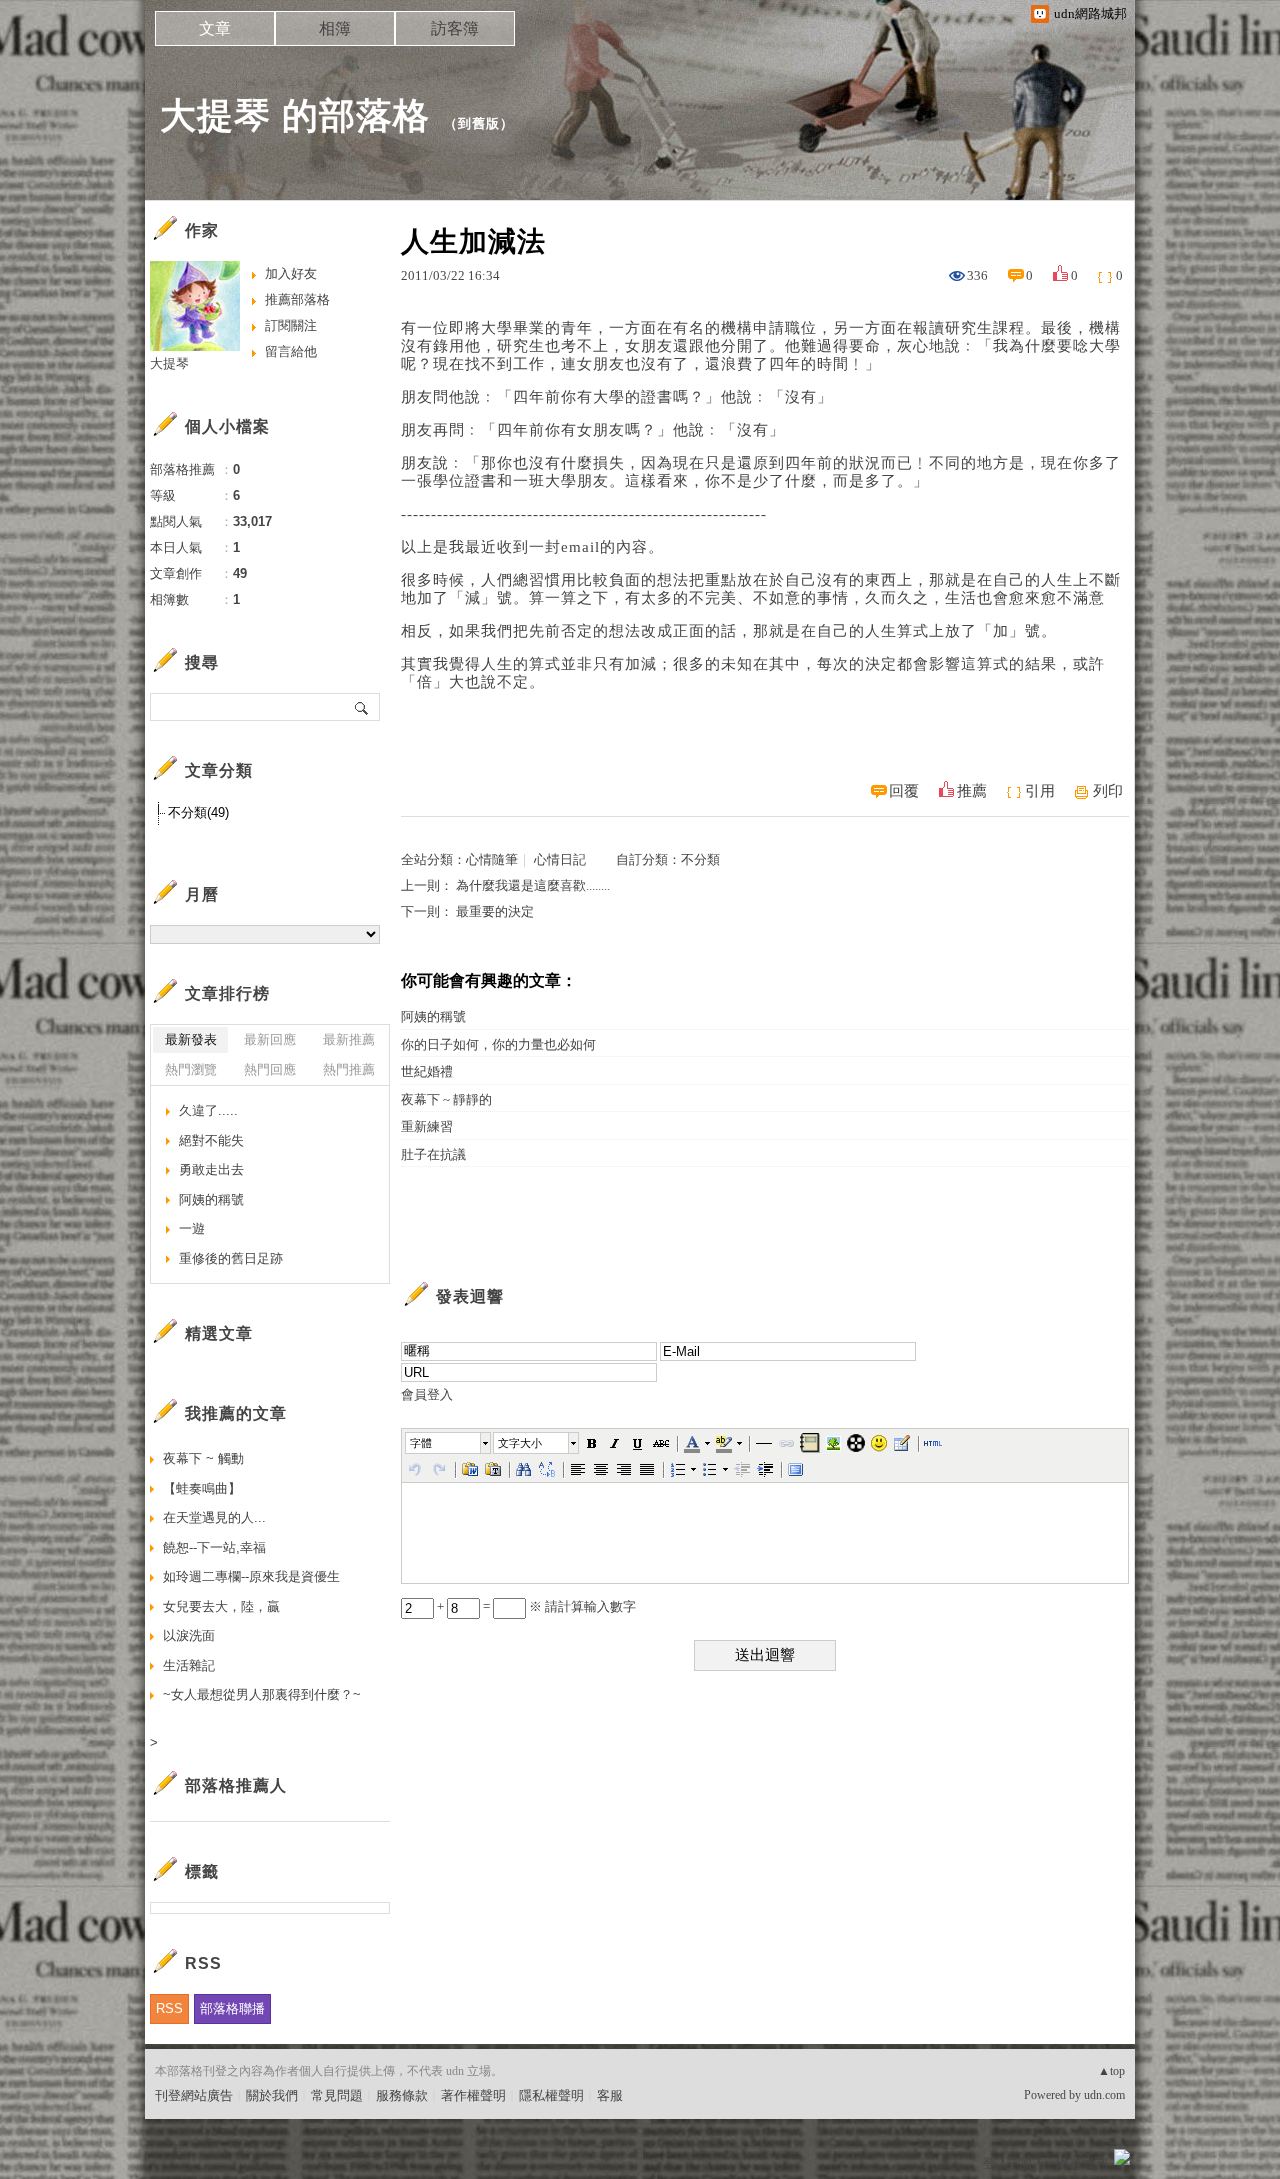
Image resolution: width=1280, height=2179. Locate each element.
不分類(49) (198, 812)
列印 (1108, 791)
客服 (610, 2095)
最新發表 (191, 1039)
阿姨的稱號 (433, 1016)
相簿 (335, 28)
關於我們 (272, 2095)
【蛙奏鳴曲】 (247, 1488)
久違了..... (208, 1110)
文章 (215, 28)
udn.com (1104, 2095)
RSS (169, 2008)
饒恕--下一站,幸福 (214, 1547)
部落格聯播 (232, 2008)
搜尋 (362, 707)
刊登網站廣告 (194, 2095)
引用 (1040, 791)
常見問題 (337, 2095)
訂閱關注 (291, 325)
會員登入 (427, 1394)
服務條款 (402, 2095)
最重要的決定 (495, 911)
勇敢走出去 (211, 1169)
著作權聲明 (473, 2095)
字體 (421, 1443)
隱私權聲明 (551, 2095)
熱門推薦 (349, 1069)
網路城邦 (1082, 2163)
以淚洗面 (189, 1635)
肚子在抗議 (433, 1154)
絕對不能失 (211, 1140)
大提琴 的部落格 (295, 115)
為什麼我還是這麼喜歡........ (533, 885)
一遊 (192, 1228)
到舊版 (479, 123)
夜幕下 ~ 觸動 (203, 1458)
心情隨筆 (492, 859)
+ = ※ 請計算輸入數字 (535, 1606)
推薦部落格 (297, 299)
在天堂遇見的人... (214, 1517)
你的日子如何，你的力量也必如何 (498, 1044)
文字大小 (520, 1443)
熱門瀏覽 (191, 1069)
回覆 (904, 791)
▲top (1111, 2071)
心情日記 (560, 859)
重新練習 (427, 1126)
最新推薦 (349, 1039)
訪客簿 (455, 28)
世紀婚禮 (427, 1071)
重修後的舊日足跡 (231, 1258)
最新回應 (270, 1039)
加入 (1032, 2163)
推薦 (972, 791)
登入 (996, 2163)
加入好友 (291, 273)
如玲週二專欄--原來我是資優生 (251, 1576)
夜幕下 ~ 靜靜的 (446, 1099)
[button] (449, 1443)
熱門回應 (270, 1069)
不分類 (700, 859)
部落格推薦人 (236, 1785)
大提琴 (169, 363)
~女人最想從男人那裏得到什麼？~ (262, 1694)
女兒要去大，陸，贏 (221, 1606)
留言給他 (291, 351)
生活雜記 (189, 1665)
